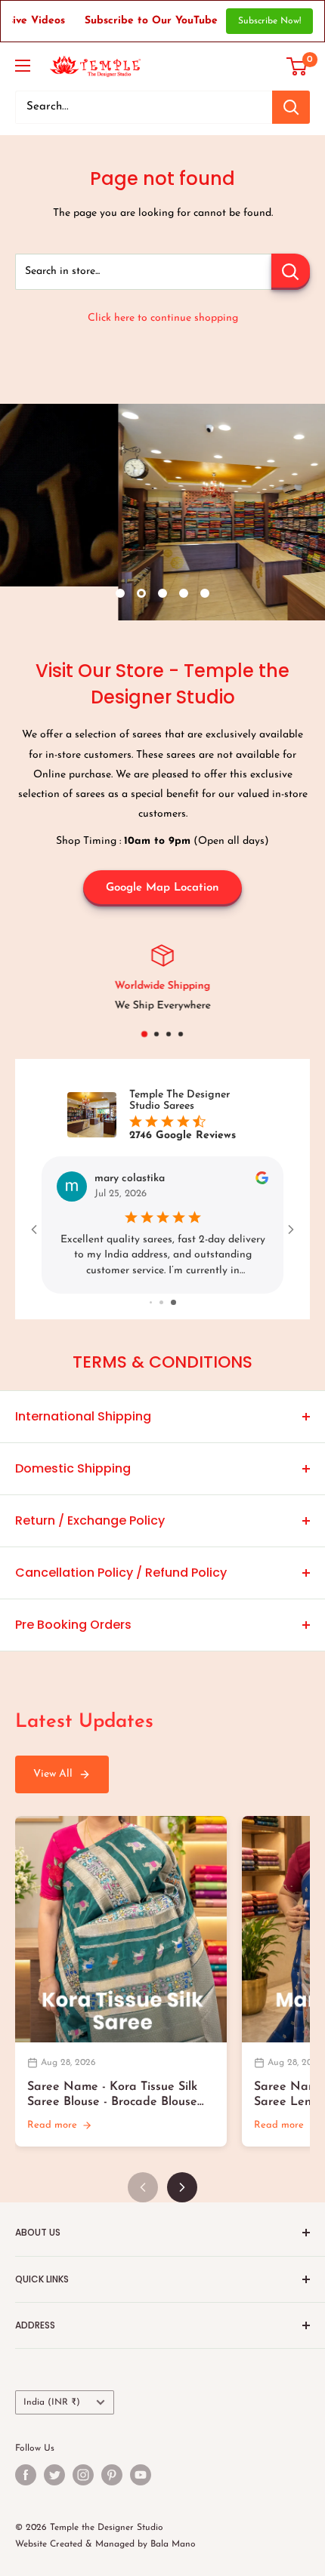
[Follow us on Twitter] (54, 2475)
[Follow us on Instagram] (83, 2475)
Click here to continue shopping (163, 318)
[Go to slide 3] (175, 1302)
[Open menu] (23, 66)
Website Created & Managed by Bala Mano (105, 2544)
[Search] (291, 107)
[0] (297, 66)
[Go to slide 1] (152, 1302)
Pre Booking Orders (73, 1625)
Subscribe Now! (269, 21)
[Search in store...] (291, 272)
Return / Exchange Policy (90, 1520)
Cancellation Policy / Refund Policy (121, 1573)
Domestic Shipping (73, 1468)
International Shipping (83, 1416)
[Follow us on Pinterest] (112, 2475)
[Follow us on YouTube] (141, 2475)
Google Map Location (162, 888)
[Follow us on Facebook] (26, 2475)
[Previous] (143, 2187)
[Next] (182, 2187)
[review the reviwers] (262, 1182)
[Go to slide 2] (164, 1302)
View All (53, 1774)
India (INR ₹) (52, 2402)
